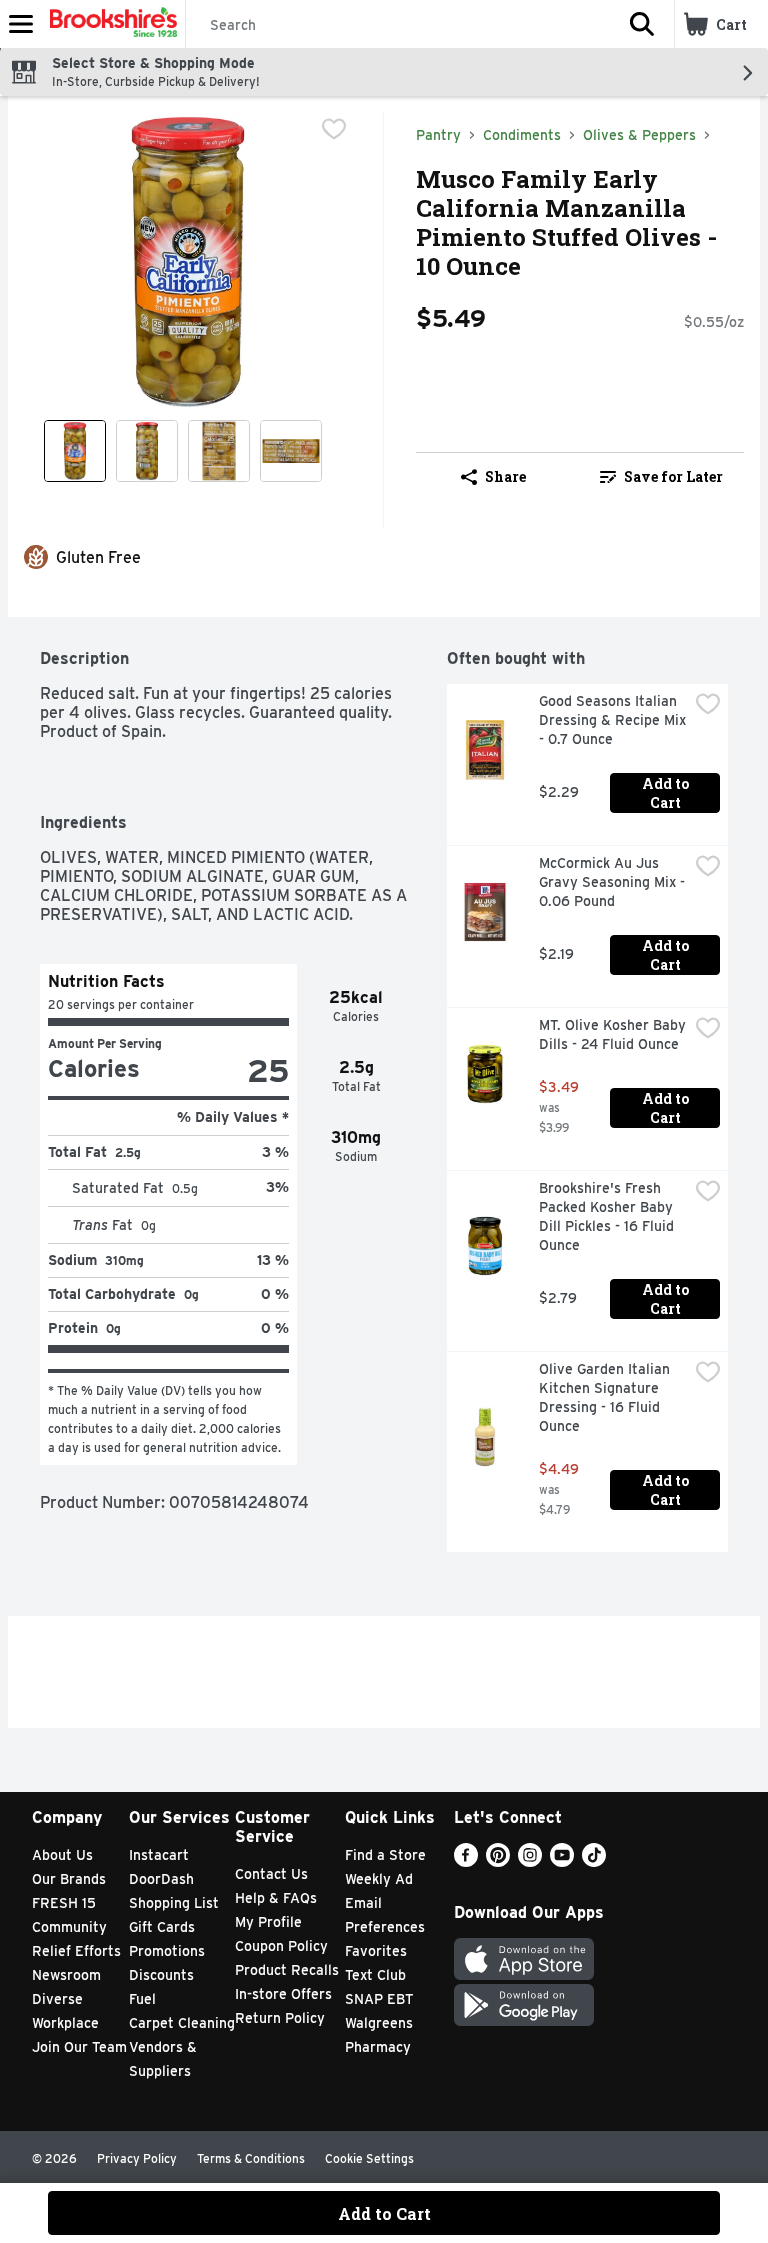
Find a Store (385, 1855)
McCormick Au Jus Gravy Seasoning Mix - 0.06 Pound (613, 882)
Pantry (438, 135)
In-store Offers (283, 1994)
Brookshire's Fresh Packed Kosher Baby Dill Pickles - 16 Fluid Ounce (608, 1216)
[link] (661, 477)
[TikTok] (594, 1861)
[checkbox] (334, 129)
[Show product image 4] (291, 451)
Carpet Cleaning (182, 2023)
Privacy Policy (137, 2158)
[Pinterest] (498, 1861)
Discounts (161, 1975)
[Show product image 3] (219, 451)
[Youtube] (562, 1861)
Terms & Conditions (251, 2158)
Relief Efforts (76, 1951)
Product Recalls (287, 1970)
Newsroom (66, 1975)
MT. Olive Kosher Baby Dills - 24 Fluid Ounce (613, 1034)
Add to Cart (667, 793)
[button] (642, 24)
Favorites (376, 1951)
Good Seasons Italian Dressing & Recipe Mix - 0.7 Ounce (613, 720)
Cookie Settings (369, 2158)
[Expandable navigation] (21, 24)
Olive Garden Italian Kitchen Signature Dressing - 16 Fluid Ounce (606, 1397)
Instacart (159, 1855)
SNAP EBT (379, 1999)
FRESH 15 (64, 1903)
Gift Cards (162, 1927)
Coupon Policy (281, 1946)
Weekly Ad (379, 1879)
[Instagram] (530, 1861)
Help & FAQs (276, 1898)
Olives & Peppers (639, 135)
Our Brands (69, 1879)
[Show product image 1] (75, 451)
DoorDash (161, 1879)
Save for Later (673, 476)
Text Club (375, 1975)
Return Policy (280, 2018)
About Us (62, 1855)
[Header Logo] (109, 24)
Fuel (142, 1999)
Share (505, 476)
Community (69, 1927)
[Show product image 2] (147, 451)
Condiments (522, 135)
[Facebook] (466, 1861)
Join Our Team (79, 2047)
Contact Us (271, 1874)
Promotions (167, 1951)
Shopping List (174, 1903)
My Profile (268, 1922)
